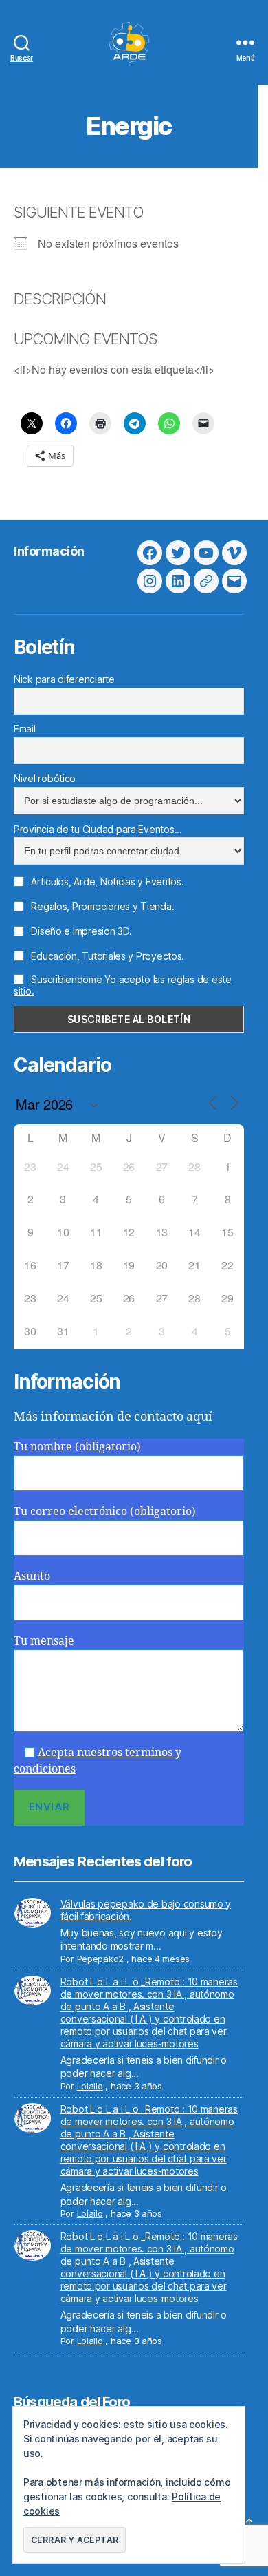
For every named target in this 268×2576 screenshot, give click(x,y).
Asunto (32, 1576)
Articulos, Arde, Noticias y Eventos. (107, 881)
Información (49, 551)
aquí (199, 1417)
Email (25, 729)
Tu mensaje (44, 1641)
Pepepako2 (101, 1959)
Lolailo (90, 2086)
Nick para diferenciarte (64, 679)
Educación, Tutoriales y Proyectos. (107, 956)
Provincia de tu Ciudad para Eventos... (98, 829)
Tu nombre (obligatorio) (77, 1447)
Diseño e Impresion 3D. (80, 931)
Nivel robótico (45, 778)
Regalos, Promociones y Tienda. (101, 906)
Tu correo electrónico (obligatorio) (105, 1512)
